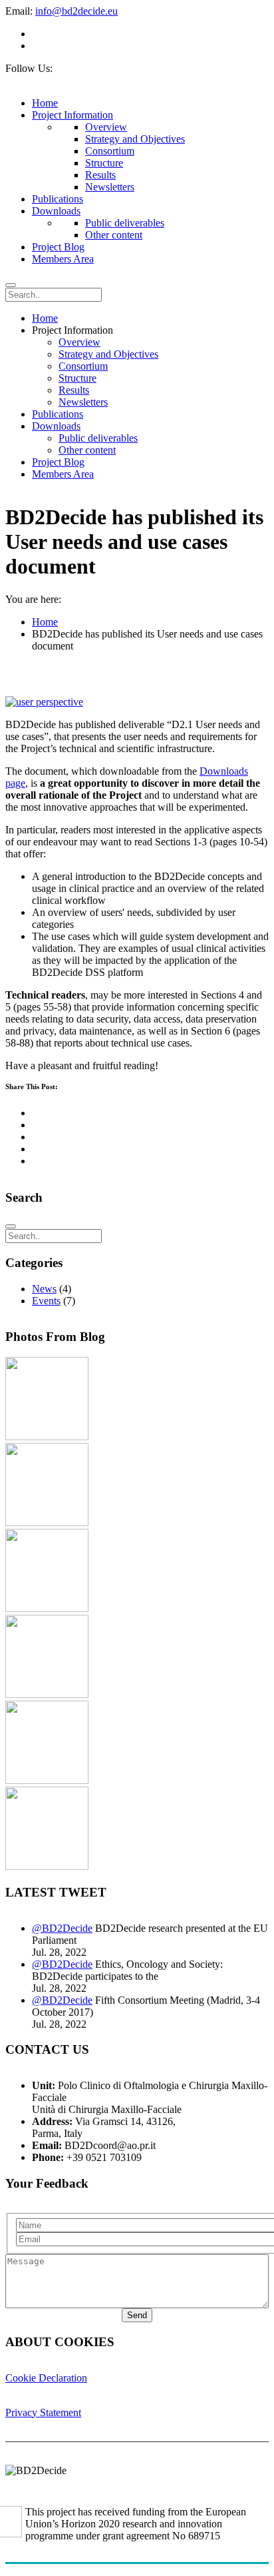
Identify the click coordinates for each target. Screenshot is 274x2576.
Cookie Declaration (46, 2378)
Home (45, 622)
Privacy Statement (43, 2412)
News (44, 1289)
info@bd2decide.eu (76, 11)
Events (46, 1301)
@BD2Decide (62, 1928)
